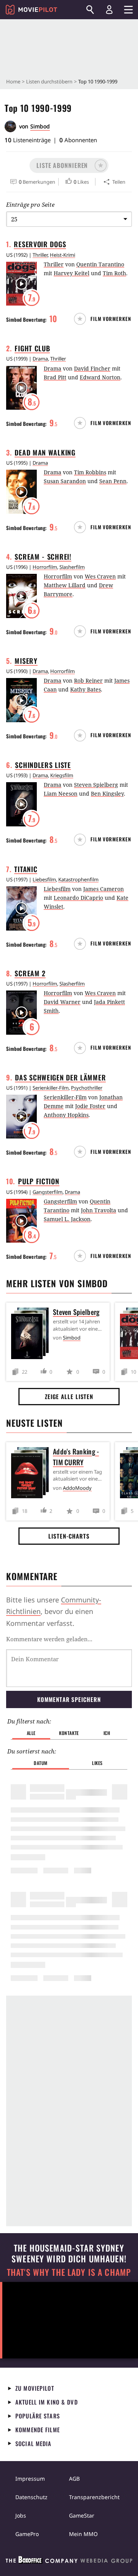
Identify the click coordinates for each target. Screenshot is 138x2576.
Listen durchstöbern (49, 81)
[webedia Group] (69, 2561)
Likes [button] (97, 1763)
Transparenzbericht (94, 2497)
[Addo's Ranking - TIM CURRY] (32, 1474)
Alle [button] (31, 1733)
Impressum (30, 2479)
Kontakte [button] (69, 1733)
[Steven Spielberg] (32, 1335)
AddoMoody (77, 1488)
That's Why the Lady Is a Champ (69, 2272)
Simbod (40, 126)
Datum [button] (41, 1763)
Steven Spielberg (76, 1312)
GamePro (27, 2534)
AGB (74, 2479)
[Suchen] (90, 10)
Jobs (21, 2515)
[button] (69, 165)
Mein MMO (83, 2534)
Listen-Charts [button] (69, 1536)
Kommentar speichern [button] (69, 1699)
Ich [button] (107, 1733)
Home (13, 81)
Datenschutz (31, 2497)
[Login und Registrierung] (109, 10)
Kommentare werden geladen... (49, 1639)
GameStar (82, 2515)
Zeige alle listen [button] (69, 1396)
